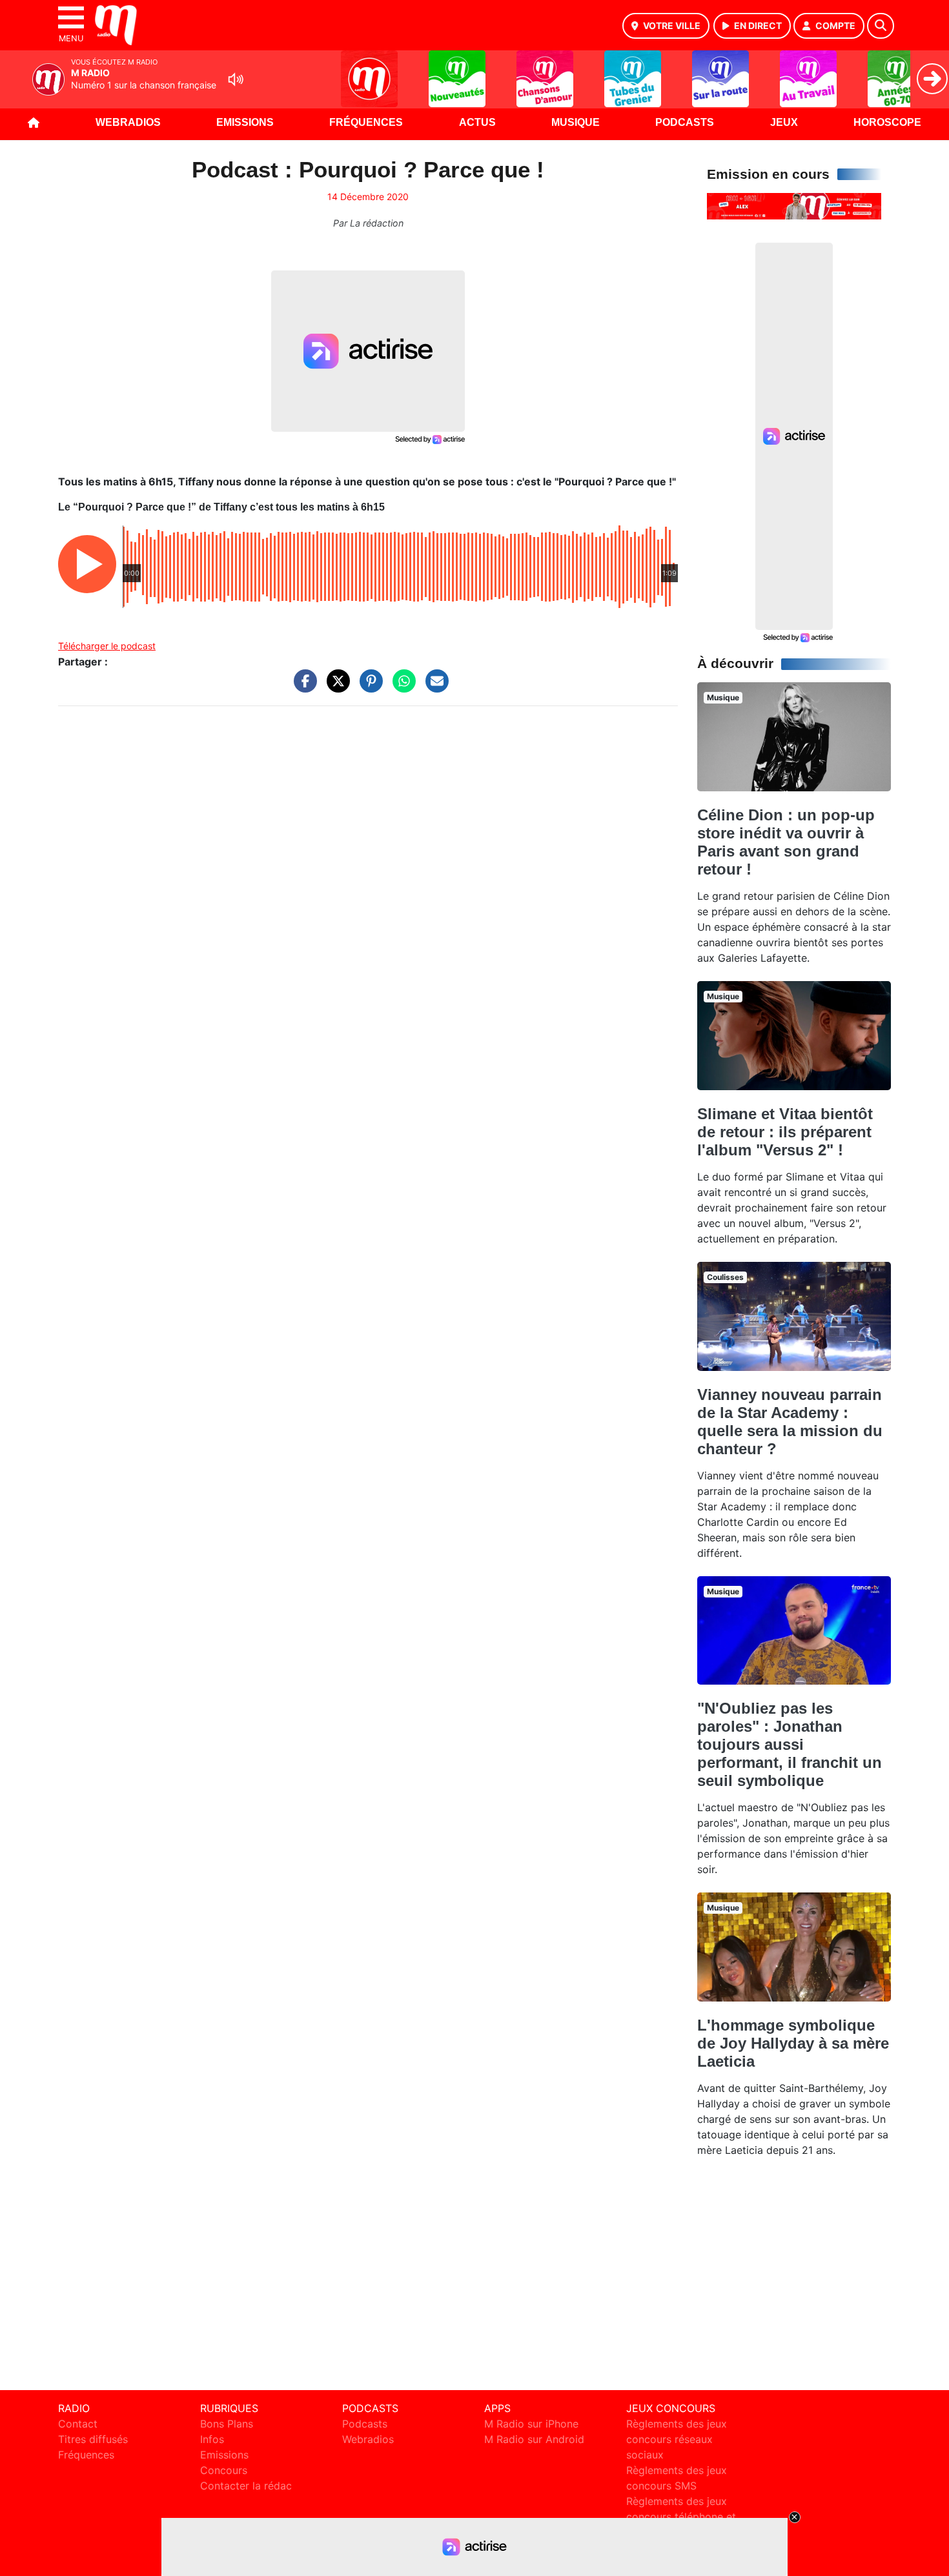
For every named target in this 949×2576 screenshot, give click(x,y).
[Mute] (236, 79)
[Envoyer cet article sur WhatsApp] (401, 687)
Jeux (784, 122)
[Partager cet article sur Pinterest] (368, 687)
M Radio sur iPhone (531, 2424)
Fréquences (366, 122)
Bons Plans (227, 2424)
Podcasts (685, 122)
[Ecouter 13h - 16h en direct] (794, 205)
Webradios (128, 122)
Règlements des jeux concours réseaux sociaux (677, 2439)
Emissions (245, 122)
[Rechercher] (881, 26)
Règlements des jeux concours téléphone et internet (681, 2517)
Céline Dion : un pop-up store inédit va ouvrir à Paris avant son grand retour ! (786, 842)
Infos (212, 2439)
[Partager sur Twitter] (335, 687)
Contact (78, 2424)
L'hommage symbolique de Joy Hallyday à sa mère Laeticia (793, 2043)
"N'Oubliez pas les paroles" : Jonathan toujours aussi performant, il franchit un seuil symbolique (790, 1744)
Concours (224, 2470)
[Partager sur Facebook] (302, 687)
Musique (576, 122)
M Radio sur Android (534, 2439)
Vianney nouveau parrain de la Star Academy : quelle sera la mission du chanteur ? (790, 1422)
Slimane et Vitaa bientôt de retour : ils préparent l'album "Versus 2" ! (785, 1132)
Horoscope (887, 122)
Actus (477, 122)
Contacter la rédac (246, 2486)
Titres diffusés (93, 2439)
